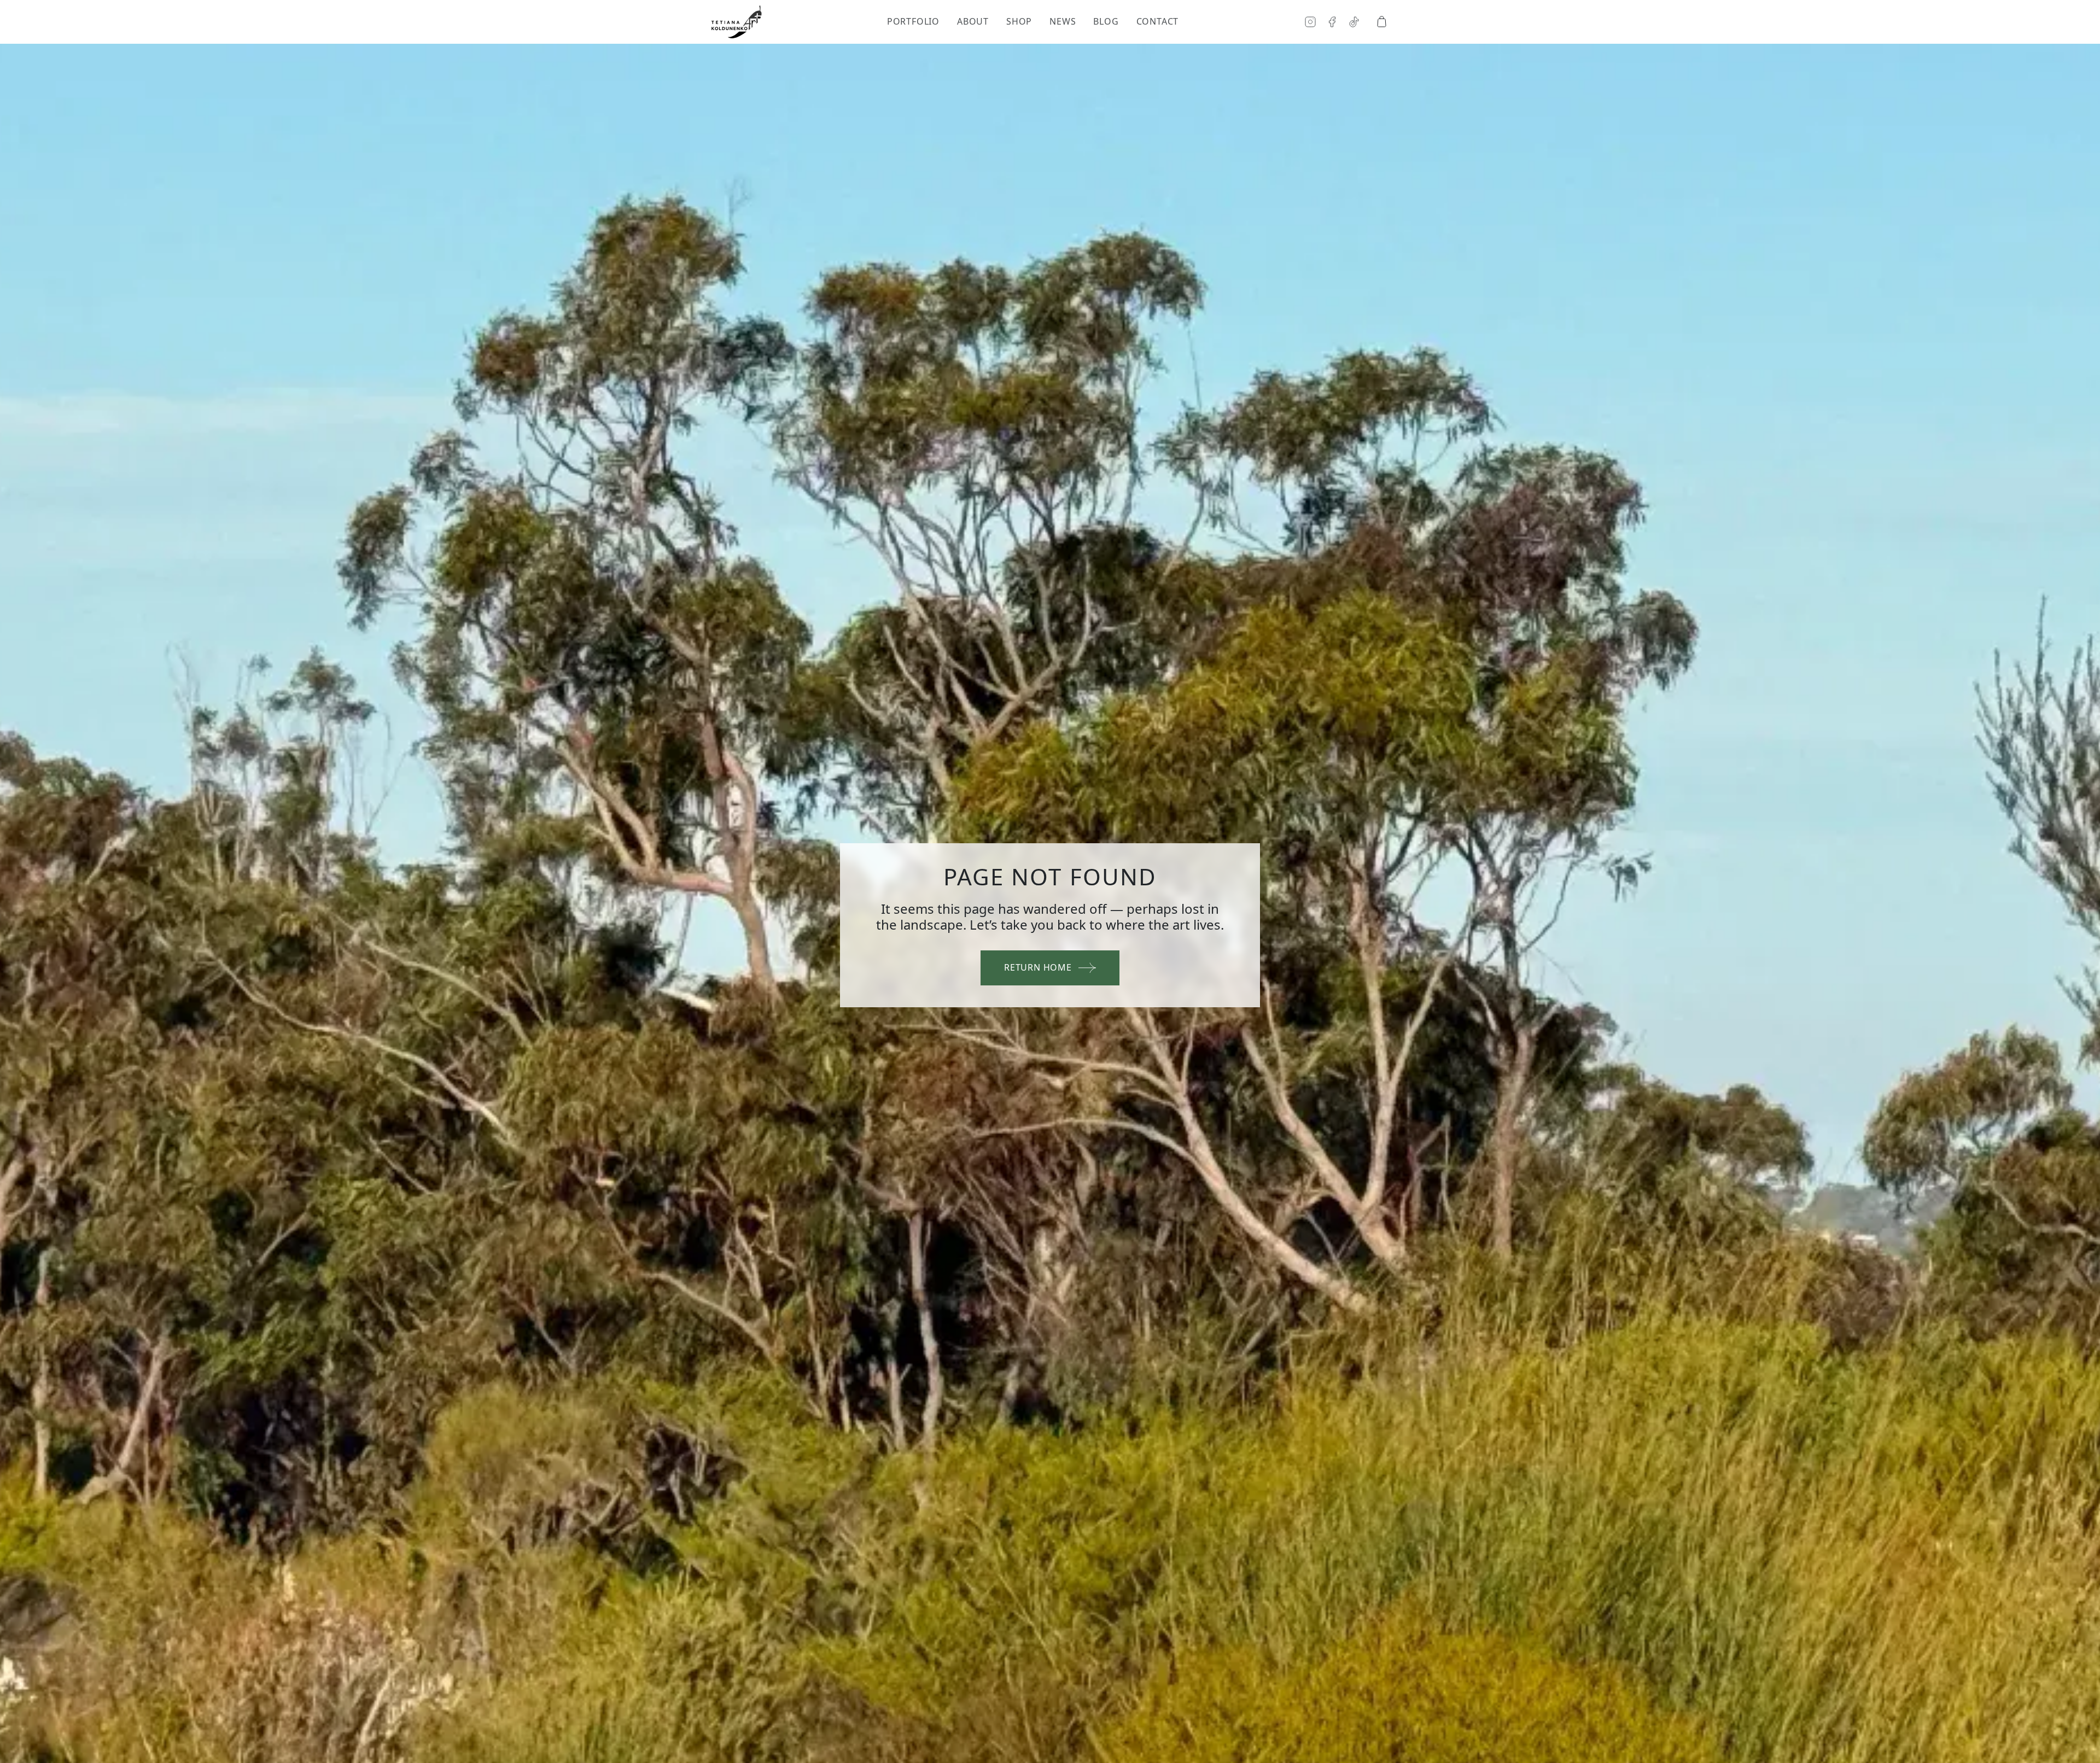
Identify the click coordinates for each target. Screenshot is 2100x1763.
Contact (1158, 22)
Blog (1106, 22)
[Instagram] (1310, 22)
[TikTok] (1354, 22)
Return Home (1038, 967)
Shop (1019, 22)
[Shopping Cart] (1381, 22)
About (973, 22)
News (1063, 22)
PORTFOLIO (913, 22)
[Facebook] (1332, 22)
